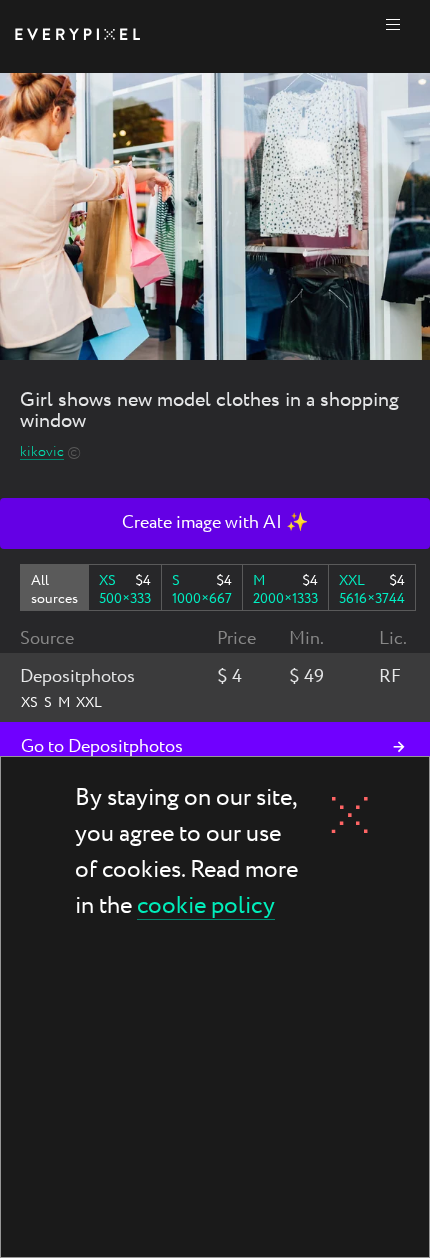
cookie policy (206, 907)
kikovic (42, 452)
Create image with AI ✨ (215, 523)
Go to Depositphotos (102, 747)
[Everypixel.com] (77, 36)
